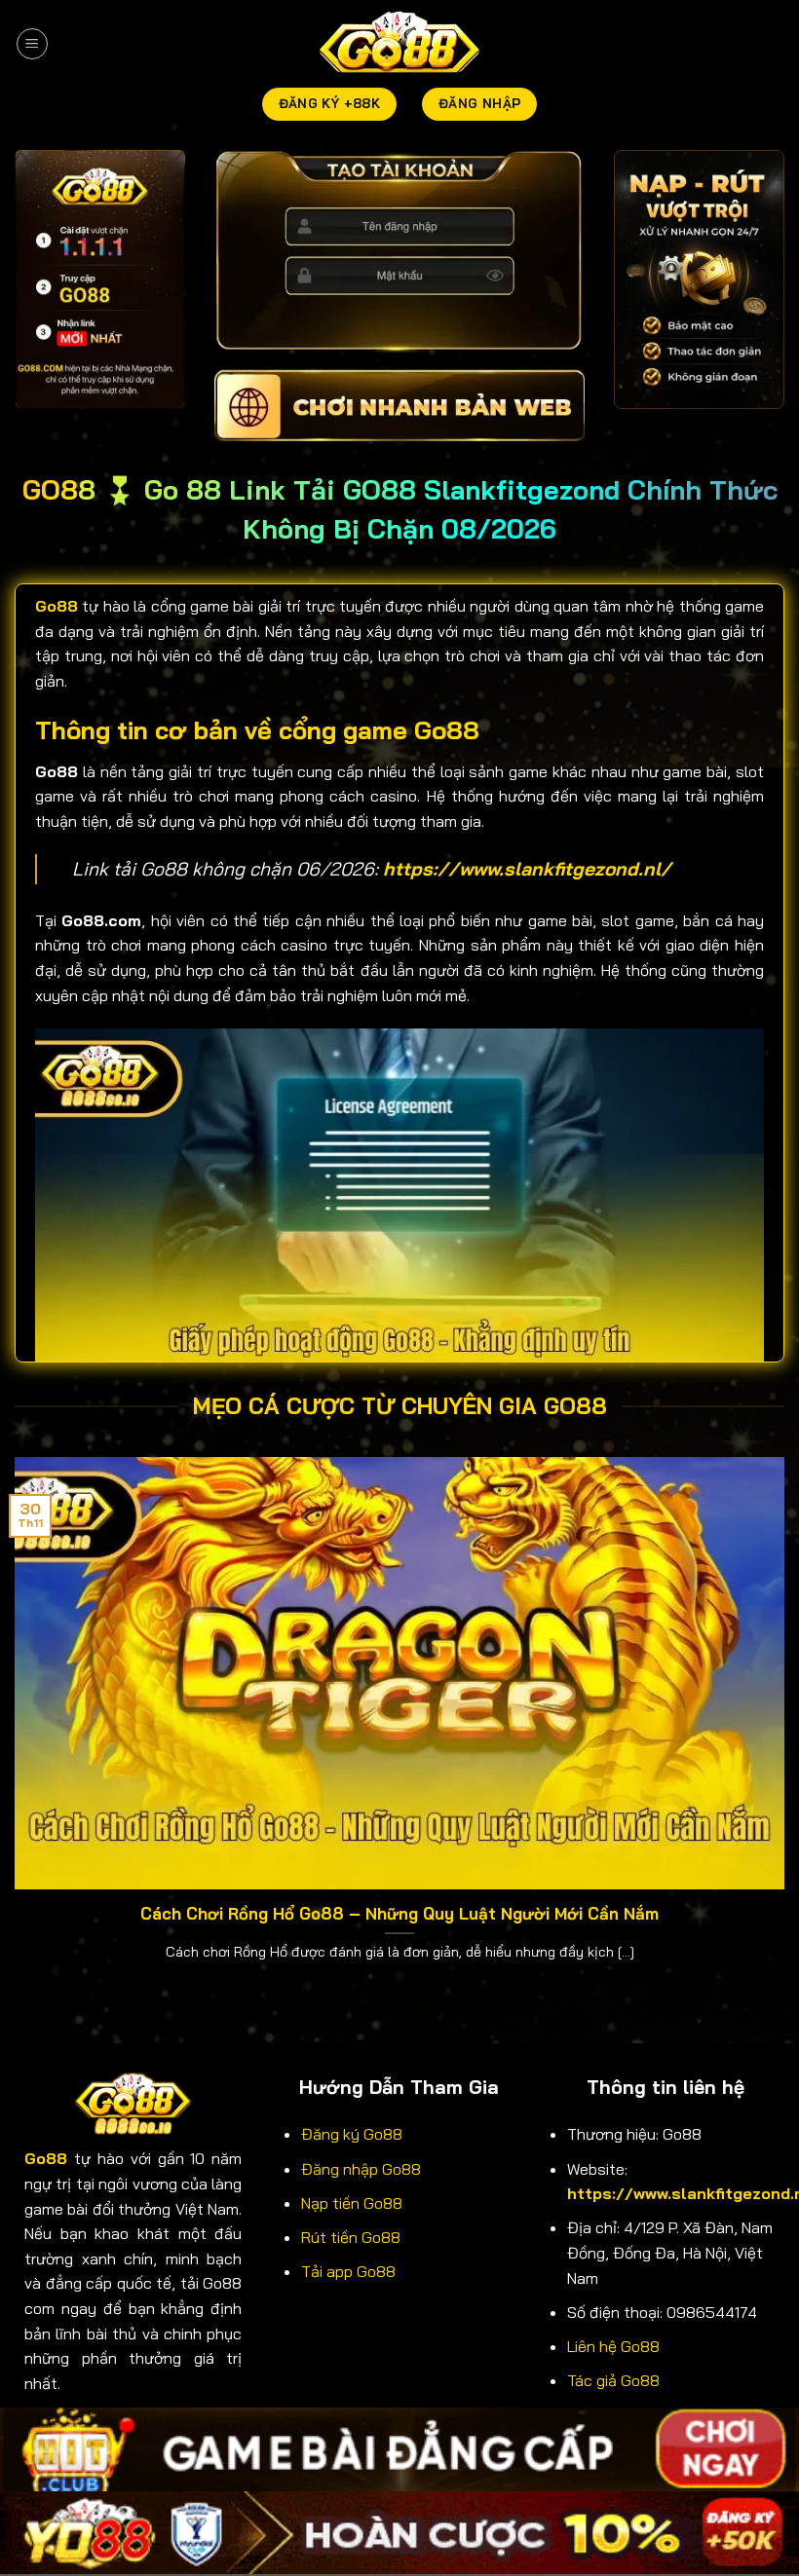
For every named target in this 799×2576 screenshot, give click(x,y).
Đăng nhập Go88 (361, 2169)
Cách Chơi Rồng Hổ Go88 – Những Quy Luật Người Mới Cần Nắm (399, 1913)
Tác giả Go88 (613, 2380)
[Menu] (32, 44)
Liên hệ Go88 (613, 2346)
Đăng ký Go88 (352, 2134)
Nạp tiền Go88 (352, 2203)
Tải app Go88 (348, 2271)
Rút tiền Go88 (351, 2237)
